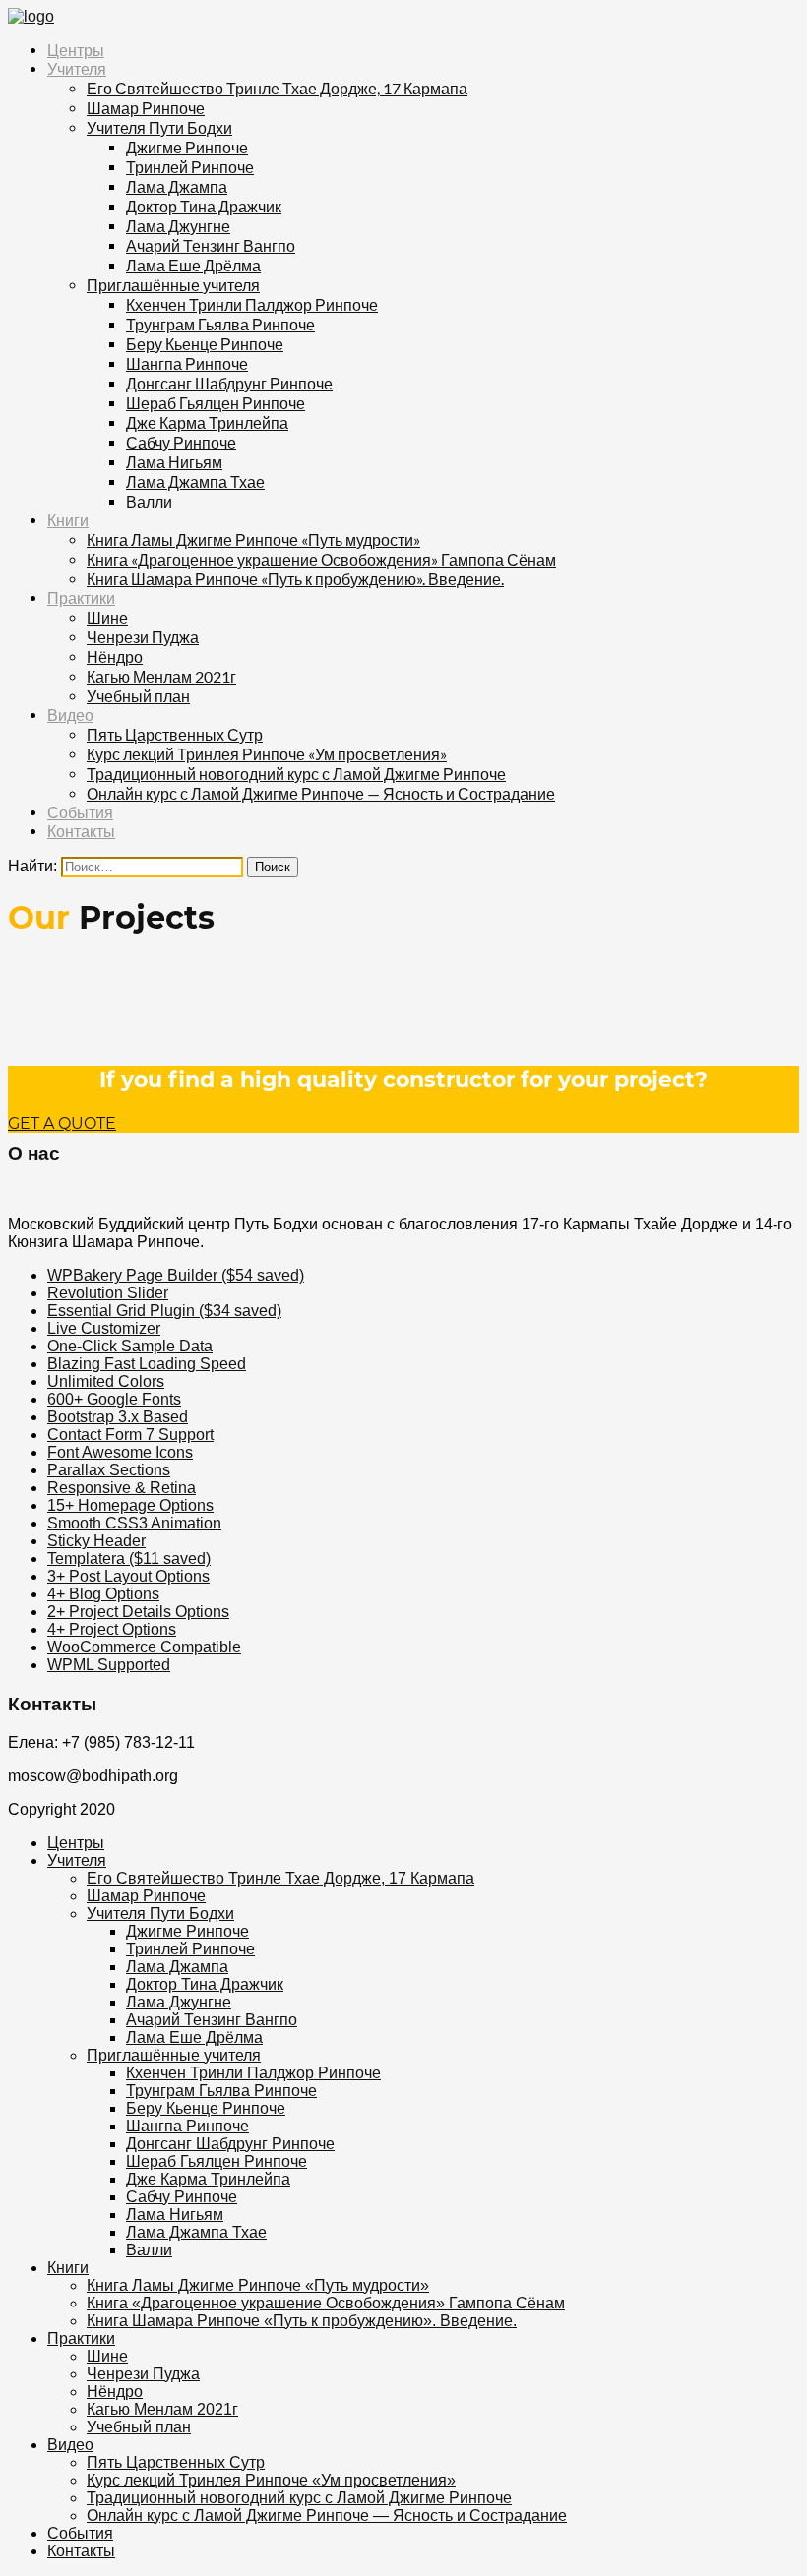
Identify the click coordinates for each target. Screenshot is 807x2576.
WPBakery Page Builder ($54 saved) (176, 1275)
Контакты (81, 832)
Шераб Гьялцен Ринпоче (216, 403)
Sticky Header (96, 1541)
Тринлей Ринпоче (190, 167)
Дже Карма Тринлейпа (207, 422)
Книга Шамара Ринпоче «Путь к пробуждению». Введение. (295, 579)
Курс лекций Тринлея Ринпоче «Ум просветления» (267, 754)
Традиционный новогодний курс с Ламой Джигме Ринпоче (296, 774)
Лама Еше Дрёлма (193, 265)
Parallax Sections (109, 1470)
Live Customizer (104, 1328)
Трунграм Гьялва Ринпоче (220, 324)
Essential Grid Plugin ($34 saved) (164, 1311)
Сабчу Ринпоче (181, 442)
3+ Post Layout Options (128, 1576)
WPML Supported (109, 1665)
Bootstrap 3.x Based (118, 1417)
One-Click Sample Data (130, 1346)
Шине (107, 617)
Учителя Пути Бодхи (159, 127)
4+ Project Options (112, 1629)
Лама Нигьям (174, 462)
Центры (76, 51)
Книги (68, 521)
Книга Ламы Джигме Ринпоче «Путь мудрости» (253, 539)
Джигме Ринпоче (187, 147)
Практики (81, 599)
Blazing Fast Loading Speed (147, 1364)
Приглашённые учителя (173, 285)
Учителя (77, 69)
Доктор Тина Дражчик (204, 206)
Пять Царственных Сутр (175, 734)
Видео (70, 716)
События (80, 813)
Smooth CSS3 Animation (134, 1523)
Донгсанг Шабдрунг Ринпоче (229, 383)
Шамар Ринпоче (146, 108)
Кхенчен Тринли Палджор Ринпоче (252, 304)
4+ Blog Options (103, 1594)
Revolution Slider (108, 1293)
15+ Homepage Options (130, 1505)
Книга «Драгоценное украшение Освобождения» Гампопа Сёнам (321, 559)
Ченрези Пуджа (143, 637)
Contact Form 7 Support (130, 1435)
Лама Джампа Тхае (195, 481)
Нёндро (115, 657)
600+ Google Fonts (114, 1399)
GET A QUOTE (62, 1124)
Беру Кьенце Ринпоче (205, 344)
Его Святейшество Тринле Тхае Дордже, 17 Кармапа (277, 88)
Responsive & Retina (122, 1488)
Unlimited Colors (106, 1381)
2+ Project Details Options (138, 1612)
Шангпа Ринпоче (187, 363)
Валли (149, 501)
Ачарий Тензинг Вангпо (211, 245)
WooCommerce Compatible (144, 1647)
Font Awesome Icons (120, 1452)
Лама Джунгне (178, 226)
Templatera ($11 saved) (129, 1558)
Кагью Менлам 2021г (161, 676)
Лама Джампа (177, 186)
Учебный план (138, 696)
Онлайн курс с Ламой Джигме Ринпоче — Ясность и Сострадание (321, 793)
